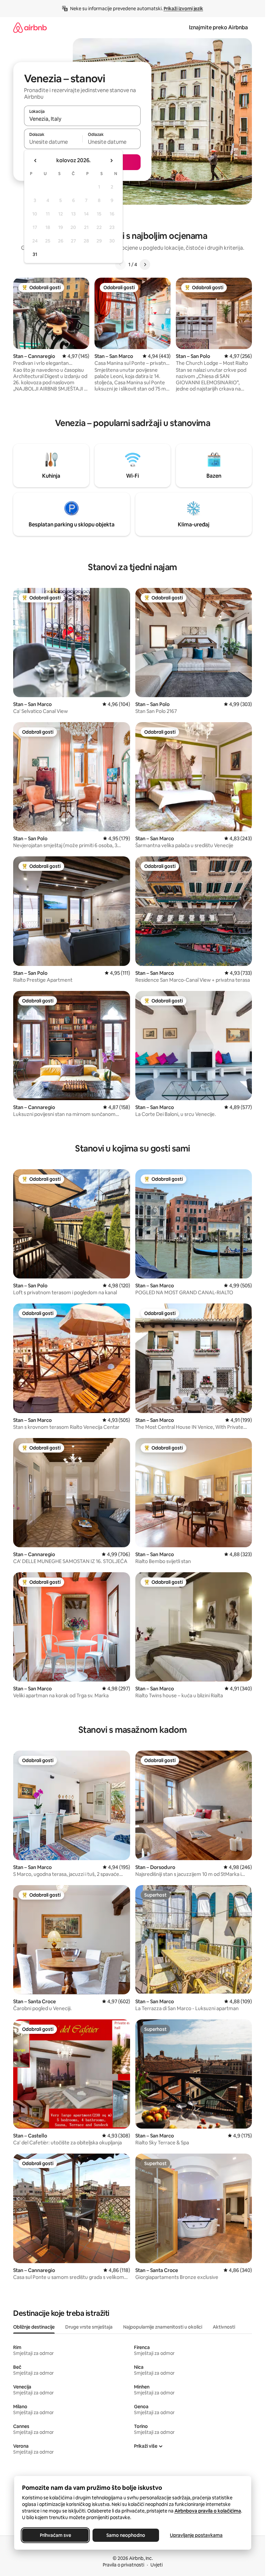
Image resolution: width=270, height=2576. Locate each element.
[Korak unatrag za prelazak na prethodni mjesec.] (36, 161)
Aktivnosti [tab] (224, 2327)
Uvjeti (157, 2565)
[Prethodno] (121, 265)
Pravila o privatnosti (123, 2565)
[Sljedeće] (145, 265)
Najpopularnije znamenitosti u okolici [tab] (163, 2327)
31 (35, 254)
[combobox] (82, 119)
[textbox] (53, 142)
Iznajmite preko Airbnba (218, 27)
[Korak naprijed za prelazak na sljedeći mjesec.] (111, 161)
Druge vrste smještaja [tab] (89, 2327)
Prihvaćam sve (55, 2535)
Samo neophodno (126, 2535)
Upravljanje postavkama (196, 2535)
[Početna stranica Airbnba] (30, 27)
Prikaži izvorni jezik (183, 9)
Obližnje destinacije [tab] (34, 2327)
